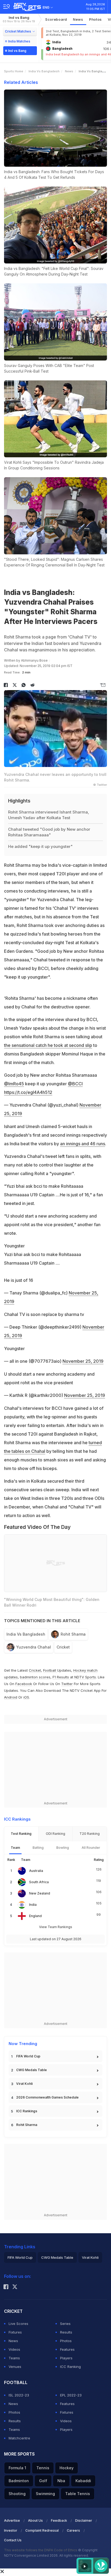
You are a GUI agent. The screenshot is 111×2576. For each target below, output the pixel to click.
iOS (26, 1697)
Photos (96, 19)
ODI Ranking (55, 1834)
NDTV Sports (85, 1677)
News (78, 19)
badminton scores (35, 1677)
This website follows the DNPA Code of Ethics (41, 2550)
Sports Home (14, 71)
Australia (36, 1871)
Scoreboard (56, 19)
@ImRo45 (14, 1084)
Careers (73, 2530)
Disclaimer (84, 2520)
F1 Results (61, 1677)
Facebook (24, 1684)
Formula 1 (17, 2468)
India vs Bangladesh (44, 71)
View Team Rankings (56, 1927)
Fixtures (15, 2332)
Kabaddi (83, 2481)
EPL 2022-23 (71, 2395)
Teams (14, 2358)
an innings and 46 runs (83, 1144)
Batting (38, 1848)
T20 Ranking (90, 1834)
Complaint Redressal (42, 2530)
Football (50, 1670)
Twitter (67, 1684)
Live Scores (18, 2324)
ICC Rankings (27, 2111)
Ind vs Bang (19, 19)
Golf (43, 2481)
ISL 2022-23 (19, 2395)
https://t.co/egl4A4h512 (28, 1092)
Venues (15, 2367)
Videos (14, 2349)
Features (67, 2349)
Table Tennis (78, 2494)
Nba (61, 2481)
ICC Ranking (70, 2367)
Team (15, 1848)
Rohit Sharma (73, 1634)
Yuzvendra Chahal (34, 1647)
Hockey (67, 2468)
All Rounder (91, 1848)
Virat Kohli (24, 2084)
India (33, 1905)
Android (11, 1697)
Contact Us (13, 2540)
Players (66, 2358)
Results (66, 2332)
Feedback (59, 2520)
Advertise (12, 2520)
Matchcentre (19, 2438)
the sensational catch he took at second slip (48, 1045)
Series (65, 2324)
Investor (11, 2530)
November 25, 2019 (83, 1361)
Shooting (17, 2494)
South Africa (39, 1882)
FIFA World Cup (28, 2056)
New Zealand (40, 1893)
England (35, 1916)
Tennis (43, 2468)
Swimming (45, 2494)
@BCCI (75, 1084)
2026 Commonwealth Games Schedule (47, 2097)
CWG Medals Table (32, 2070)
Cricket (63, 1647)
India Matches (19, 41)
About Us (35, 2520)
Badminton (19, 2481)
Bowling (63, 1848)
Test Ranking (21, 1834)
